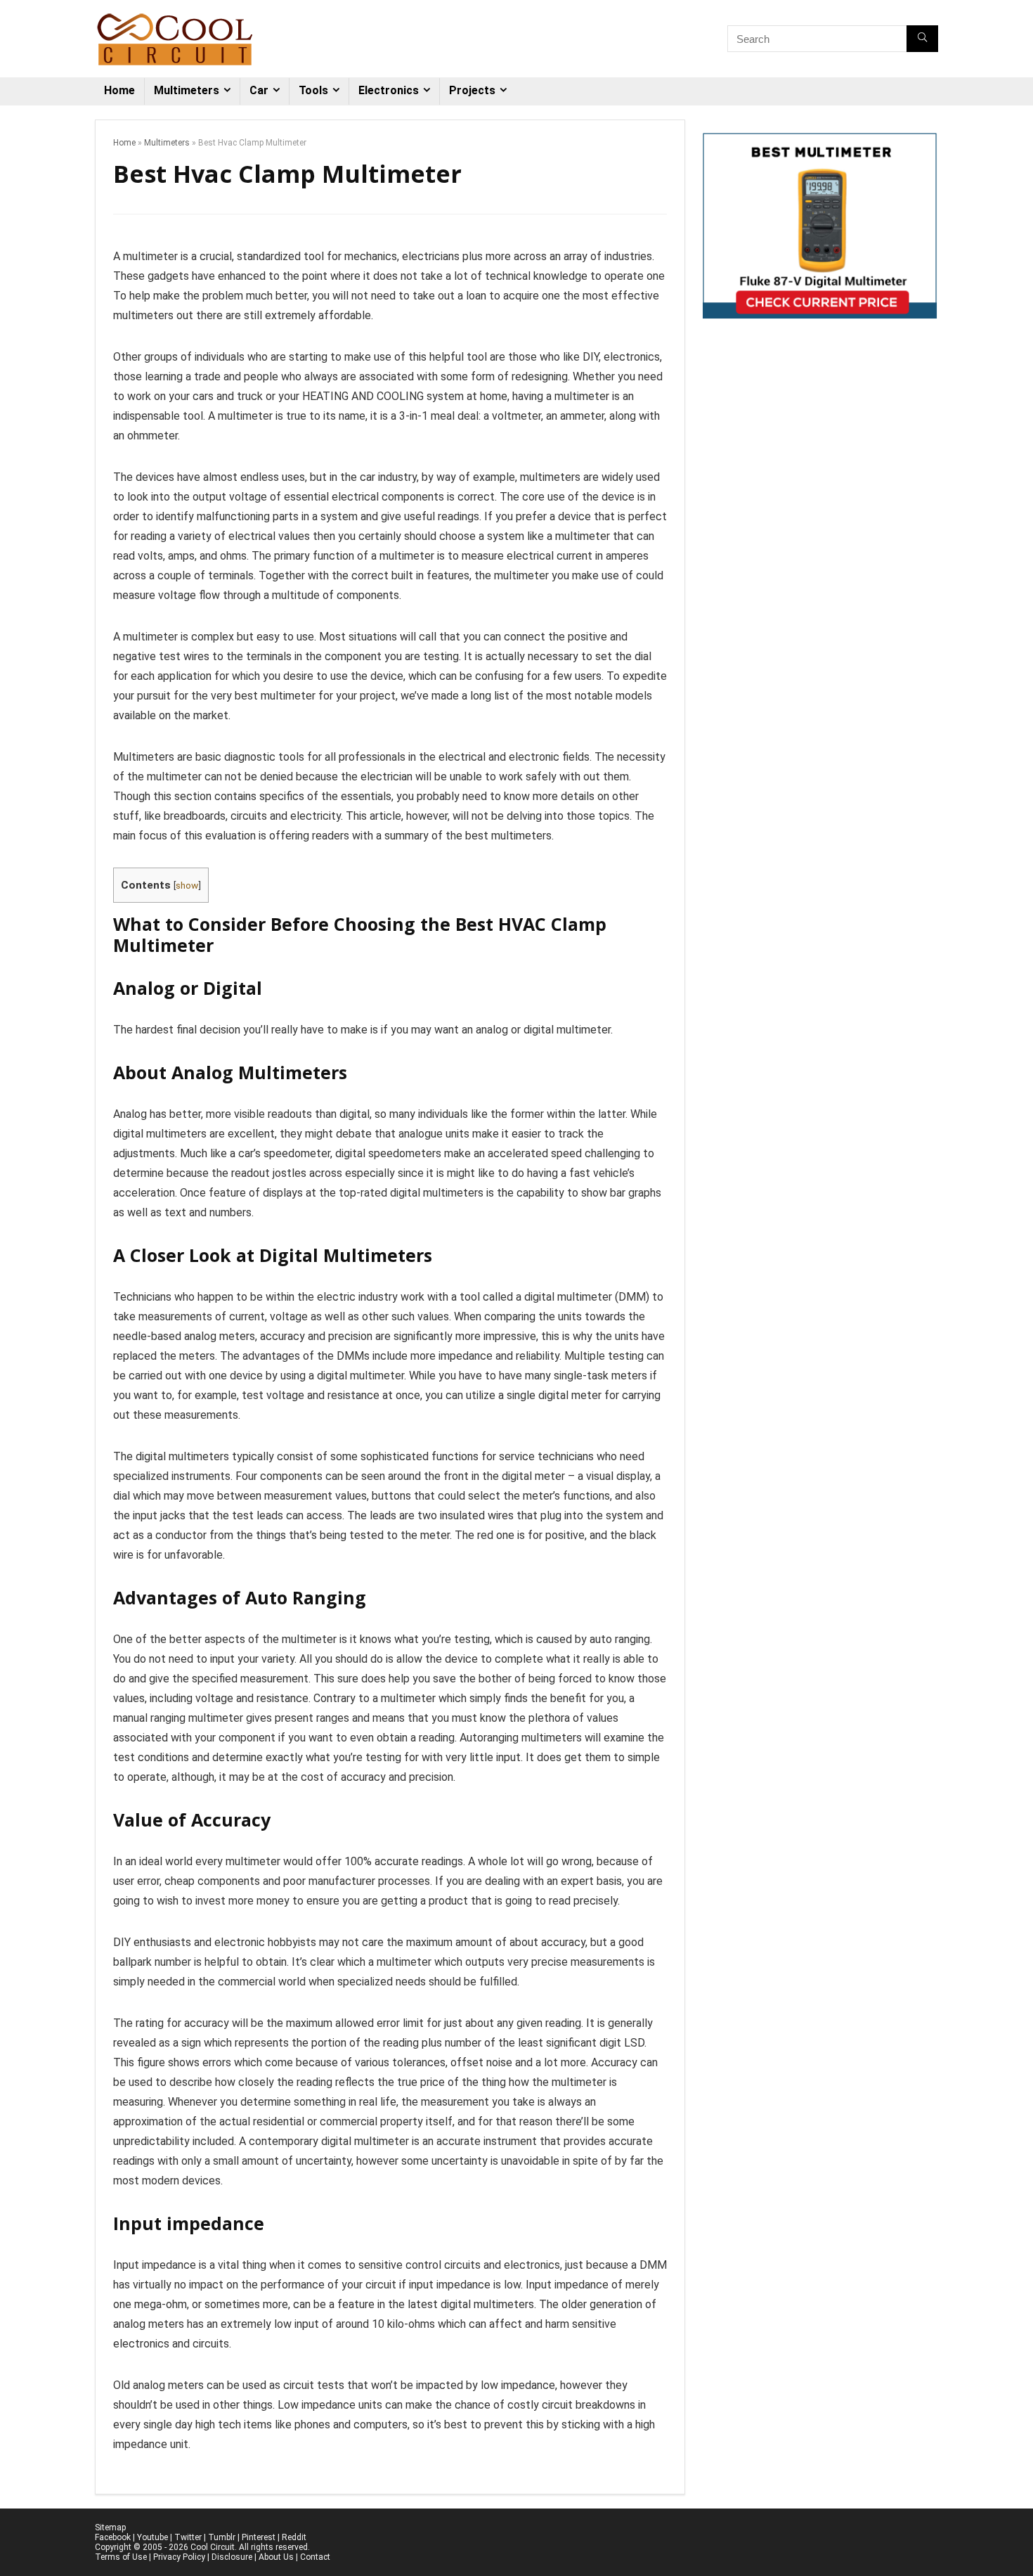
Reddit (294, 2537)
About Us (276, 2557)
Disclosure (232, 2557)
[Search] (922, 39)
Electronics (389, 90)
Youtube (152, 2537)
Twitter (188, 2537)
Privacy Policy (179, 2557)
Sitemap (110, 2527)
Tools (313, 90)
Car (259, 90)
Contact (315, 2557)
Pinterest (259, 2537)
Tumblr (222, 2537)
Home (119, 90)
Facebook (113, 2537)
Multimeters (187, 90)
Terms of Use (121, 2557)
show (187, 885)
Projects (472, 90)
